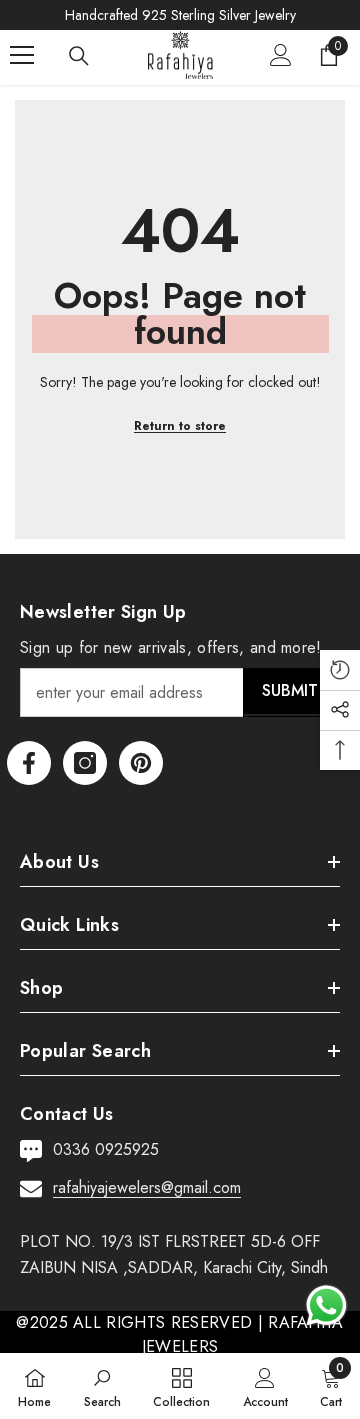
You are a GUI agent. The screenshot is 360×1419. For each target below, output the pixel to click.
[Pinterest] (141, 763)
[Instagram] (85, 763)
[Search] (79, 56)
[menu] (22, 55)
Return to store (180, 426)
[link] (102, 1386)
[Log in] (281, 55)
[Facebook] (29, 763)
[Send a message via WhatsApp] (326, 1305)
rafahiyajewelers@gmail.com (147, 1187)
